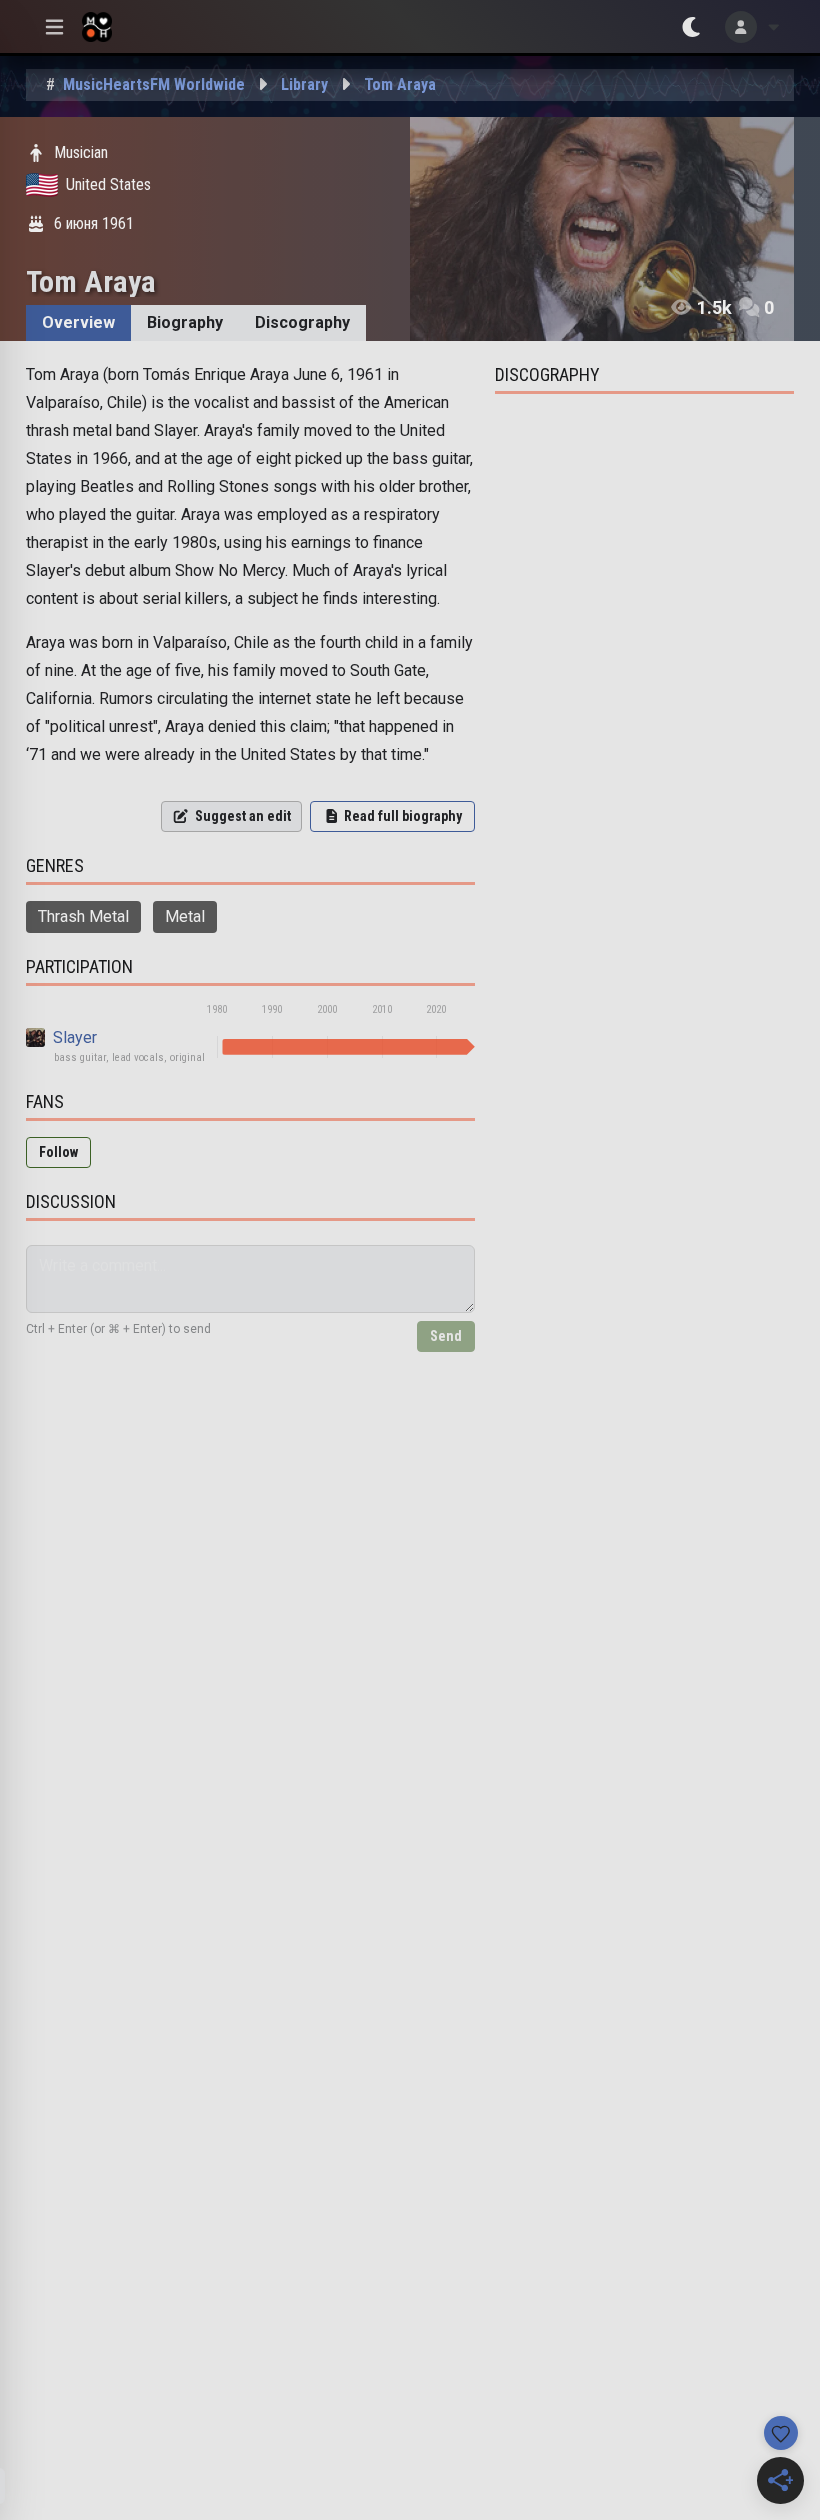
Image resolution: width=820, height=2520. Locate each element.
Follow (58, 1152)
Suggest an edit (243, 816)
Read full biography (403, 816)
